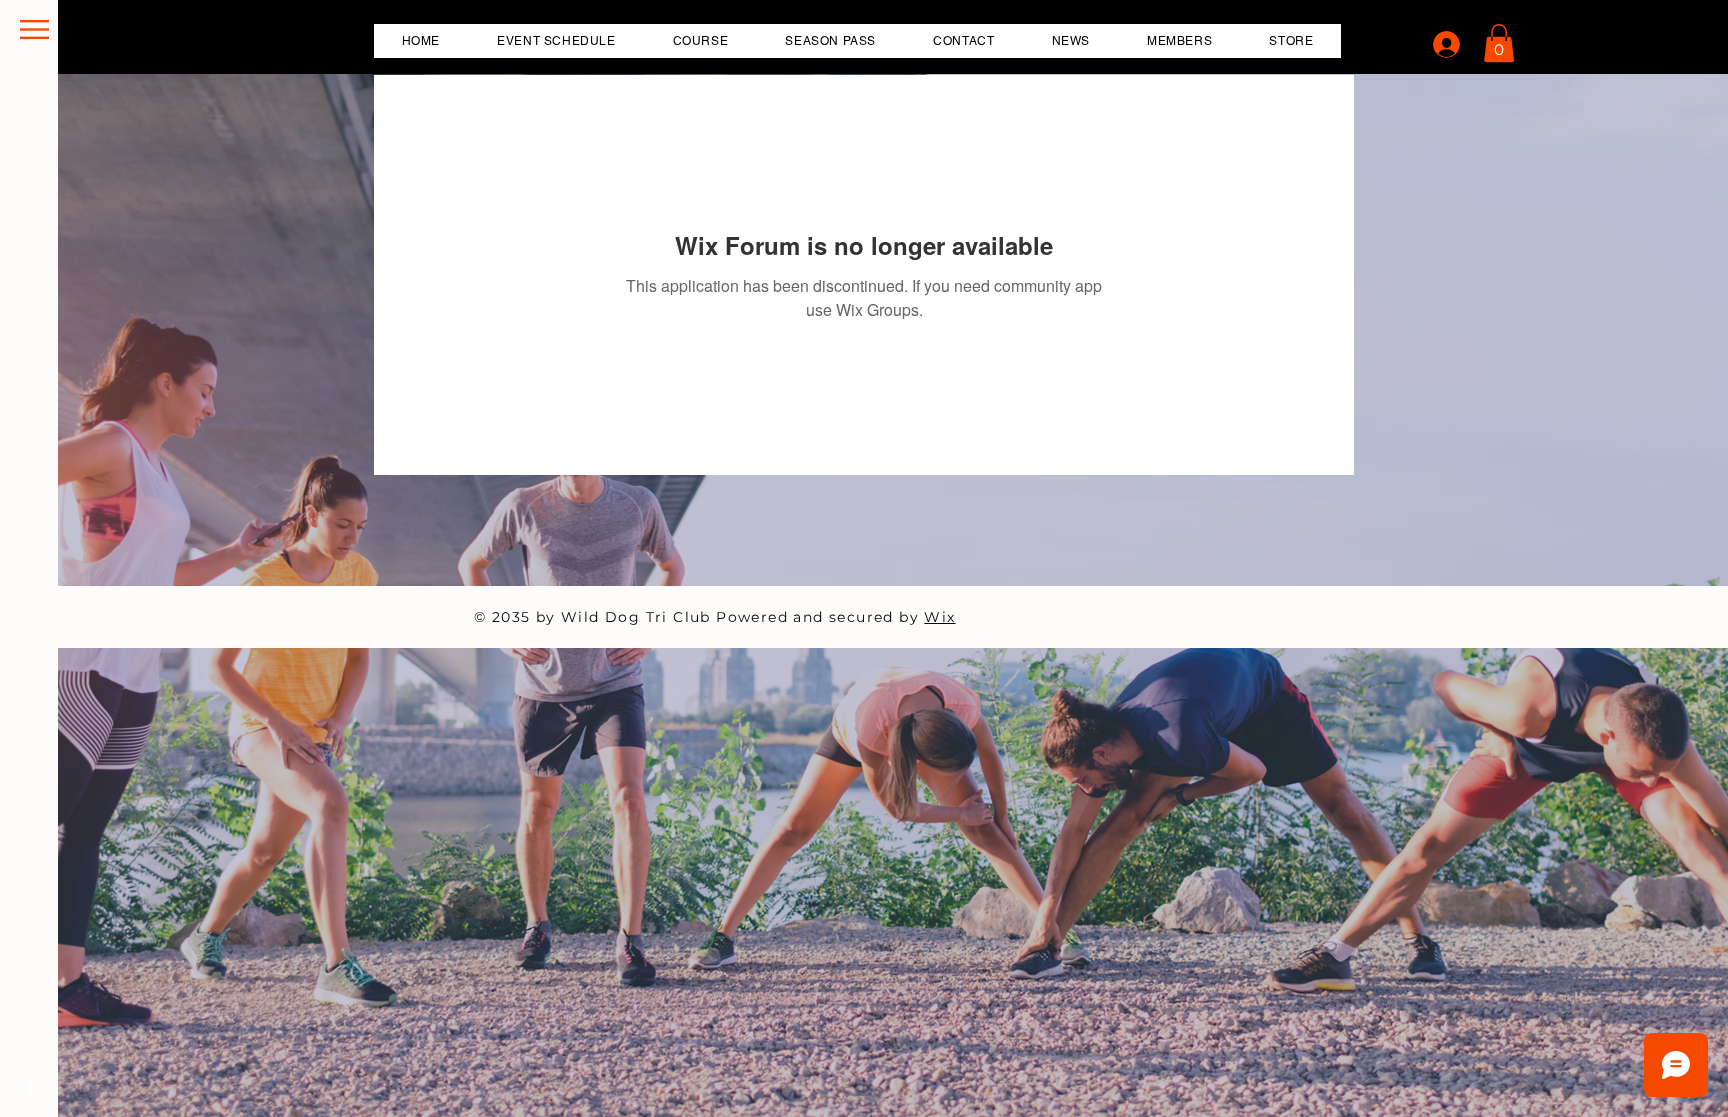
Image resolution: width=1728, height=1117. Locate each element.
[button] (34, 29)
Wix (939, 617)
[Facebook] (30, 1087)
